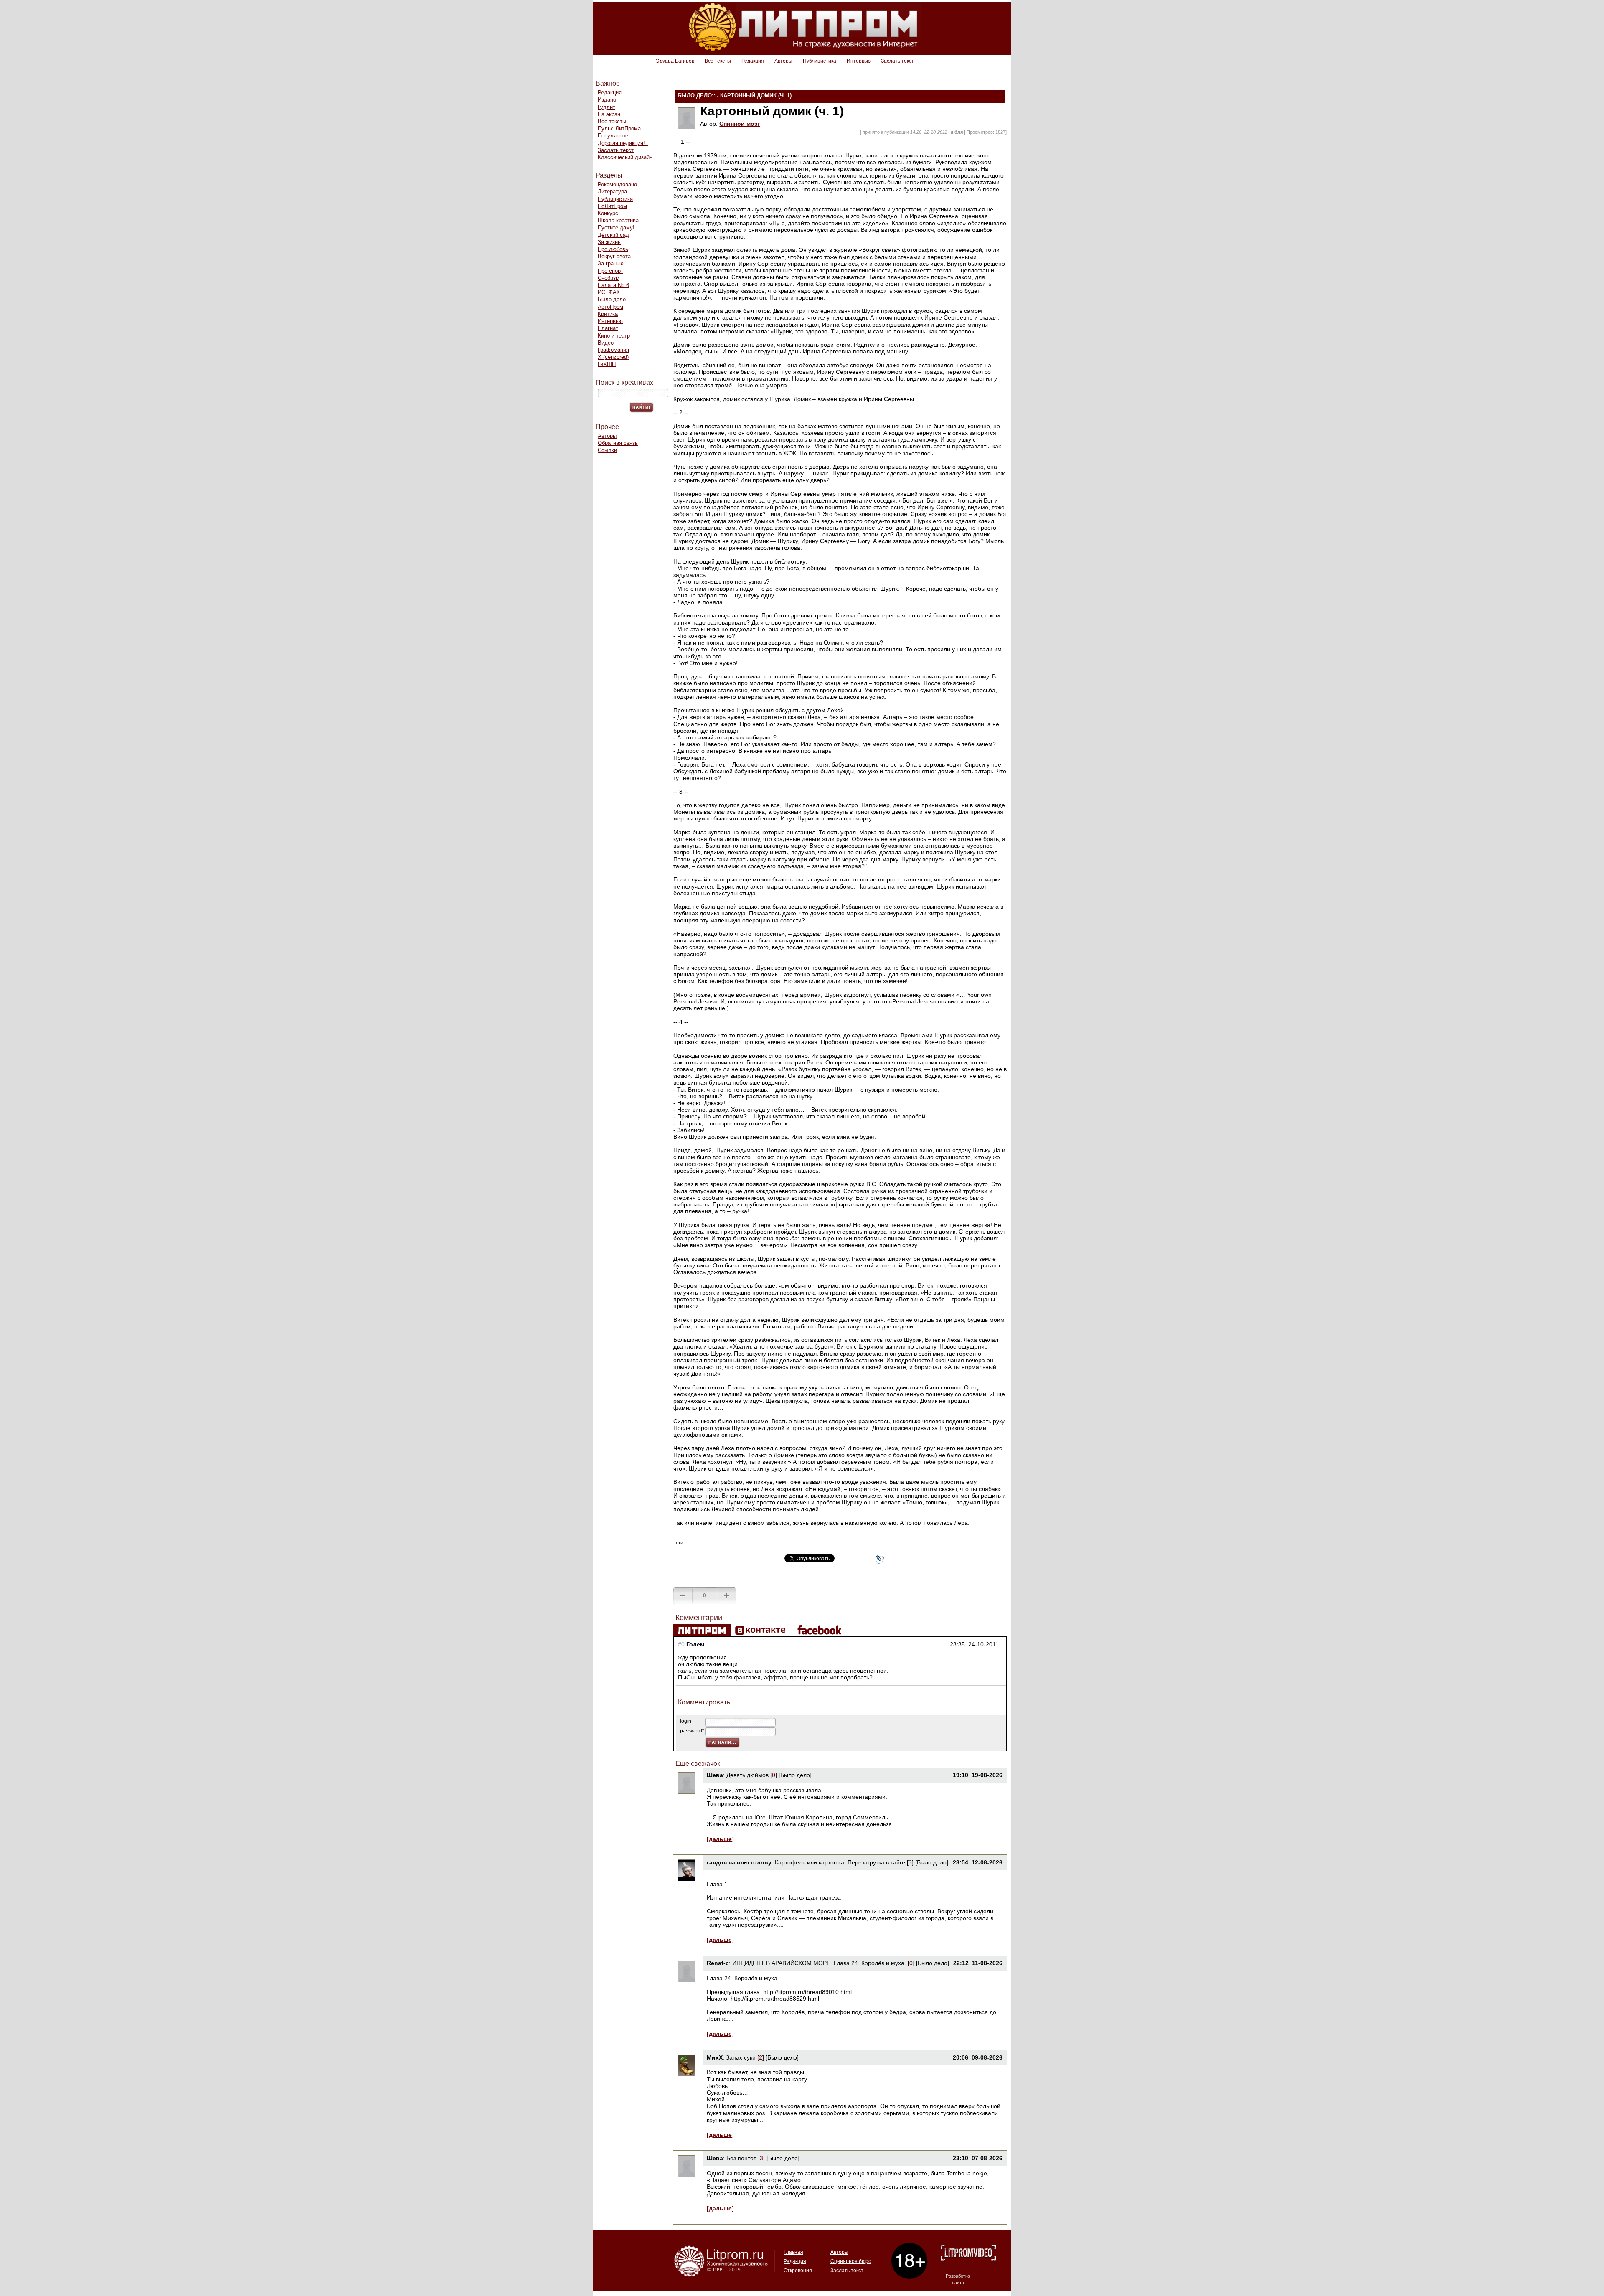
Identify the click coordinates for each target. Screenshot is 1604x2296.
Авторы (783, 61)
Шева (715, 1775)
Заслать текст (897, 61)
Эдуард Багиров (675, 61)
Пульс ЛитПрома (619, 128)
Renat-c (718, 1963)
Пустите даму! (616, 227)
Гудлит (607, 107)
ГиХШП (607, 364)
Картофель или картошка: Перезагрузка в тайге (840, 1862)
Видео (606, 343)
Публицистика (820, 61)
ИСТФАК (609, 292)
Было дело (612, 299)
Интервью (859, 61)
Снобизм (609, 278)
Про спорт (610, 271)
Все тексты (718, 61)
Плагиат (608, 328)
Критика (608, 314)
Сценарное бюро (851, 2261)
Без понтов (741, 2158)
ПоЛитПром (612, 206)
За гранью (611, 263)
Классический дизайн (625, 157)
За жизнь (609, 242)
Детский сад (613, 235)
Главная (793, 2252)
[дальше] (720, 1839)
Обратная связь (618, 443)
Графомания (613, 350)
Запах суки (741, 2057)
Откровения (798, 2271)
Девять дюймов (747, 1775)
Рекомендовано (617, 184)
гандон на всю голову (739, 1862)
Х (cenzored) (613, 357)
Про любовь (613, 249)
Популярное (613, 136)
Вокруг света (614, 256)
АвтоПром (610, 307)
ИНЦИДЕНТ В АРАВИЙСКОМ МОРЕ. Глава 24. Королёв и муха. (819, 1963)
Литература (612, 192)
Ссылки (607, 450)
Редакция (753, 61)
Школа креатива (618, 220)
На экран (609, 114)
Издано (607, 100)
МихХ (715, 2057)
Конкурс (608, 213)
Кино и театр (614, 336)
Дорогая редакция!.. (623, 143)
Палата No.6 (613, 285)
